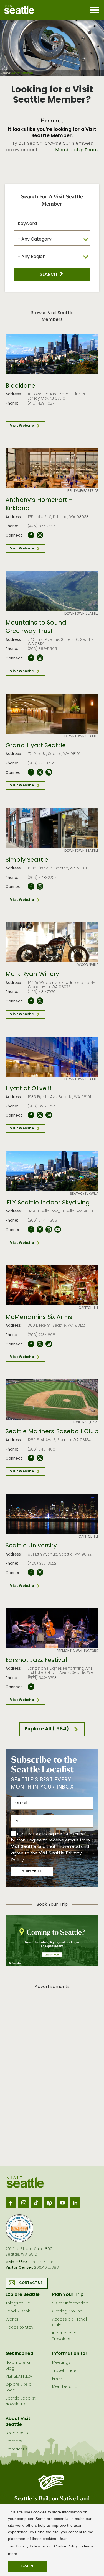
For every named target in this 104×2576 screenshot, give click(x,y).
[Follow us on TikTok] (37, 2202)
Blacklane (20, 386)
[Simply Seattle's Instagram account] (40, 887)
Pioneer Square (85, 1423)
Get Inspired (19, 2354)
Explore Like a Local (19, 2388)
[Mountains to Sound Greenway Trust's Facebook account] (31, 658)
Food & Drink (18, 2312)
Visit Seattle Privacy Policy (46, 1857)
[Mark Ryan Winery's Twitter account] (40, 1001)
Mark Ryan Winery (32, 974)
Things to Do (18, 2303)
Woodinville (88, 965)
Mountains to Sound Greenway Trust (36, 627)
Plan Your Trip (68, 2295)
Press (57, 2379)
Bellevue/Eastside (83, 491)
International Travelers (65, 2336)
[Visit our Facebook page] (11, 2202)
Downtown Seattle (81, 614)
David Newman (22, 73)
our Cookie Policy (62, 2546)
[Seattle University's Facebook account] (31, 1573)
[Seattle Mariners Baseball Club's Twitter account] (40, 1458)
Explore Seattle (23, 2295)
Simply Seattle (27, 860)
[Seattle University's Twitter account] (40, 1573)
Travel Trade (64, 2371)
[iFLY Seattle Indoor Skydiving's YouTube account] (58, 1230)
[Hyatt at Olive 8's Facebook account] (31, 1115)
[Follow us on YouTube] (62, 2202)
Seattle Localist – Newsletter (22, 2401)
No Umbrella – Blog (20, 2366)
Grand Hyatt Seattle (36, 746)
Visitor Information (70, 2303)
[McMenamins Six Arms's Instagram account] (49, 1344)
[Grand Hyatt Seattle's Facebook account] (31, 772)
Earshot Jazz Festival (36, 1661)
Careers (14, 2441)
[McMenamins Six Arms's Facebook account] (31, 1344)
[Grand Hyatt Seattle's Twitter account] (40, 772)
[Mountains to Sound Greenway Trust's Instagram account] (40, 658)
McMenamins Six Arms (39, 1318)
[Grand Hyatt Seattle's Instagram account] (49, 772)
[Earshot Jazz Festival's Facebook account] (31, 1687)
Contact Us (31, 2283)
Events (12, 2320)
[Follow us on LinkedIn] (75, 2202)
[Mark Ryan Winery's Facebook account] (31, 1001)
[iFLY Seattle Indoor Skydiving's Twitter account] (40, 1230)
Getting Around (67, 2312)
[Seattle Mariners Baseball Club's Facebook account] (31, 1458)
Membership (65, 2387)
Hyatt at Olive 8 (29, 1089)
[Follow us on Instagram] (24, 2202)
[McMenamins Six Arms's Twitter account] (40, 1344)
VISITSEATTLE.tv (19, 2377)
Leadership (17, 2433)
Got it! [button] (27, 2566)
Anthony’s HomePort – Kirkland (39, 505)
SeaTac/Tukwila (84, 1194)
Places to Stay (19, 2328)
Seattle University (31, 1546)
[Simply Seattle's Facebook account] (31, 887)
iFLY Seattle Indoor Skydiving (48, 1203)
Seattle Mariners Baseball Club (52, 1432)
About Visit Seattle (18, 2422)
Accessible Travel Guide (69, 2322)
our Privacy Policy (24, 2546)
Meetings (61, 2363)
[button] (52, 274)
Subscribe (32, 1872)
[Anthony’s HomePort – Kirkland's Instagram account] (40, 535)
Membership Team (76, 150)
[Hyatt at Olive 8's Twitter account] (40, 1115)
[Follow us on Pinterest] (49, 2202)
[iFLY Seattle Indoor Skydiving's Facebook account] (31, 1230)
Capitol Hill (88, 1308)
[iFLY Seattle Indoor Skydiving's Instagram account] (49, 1230)
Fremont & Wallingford (78, 1651)
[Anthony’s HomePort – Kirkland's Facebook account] (31, 535)
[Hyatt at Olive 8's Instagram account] (49, 1115)
